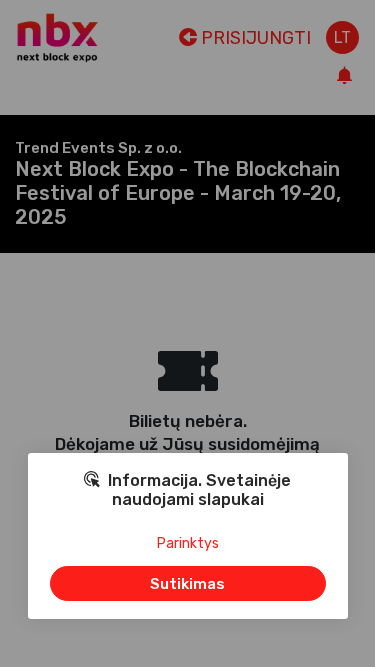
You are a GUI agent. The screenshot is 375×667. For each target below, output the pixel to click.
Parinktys (188, 543)
